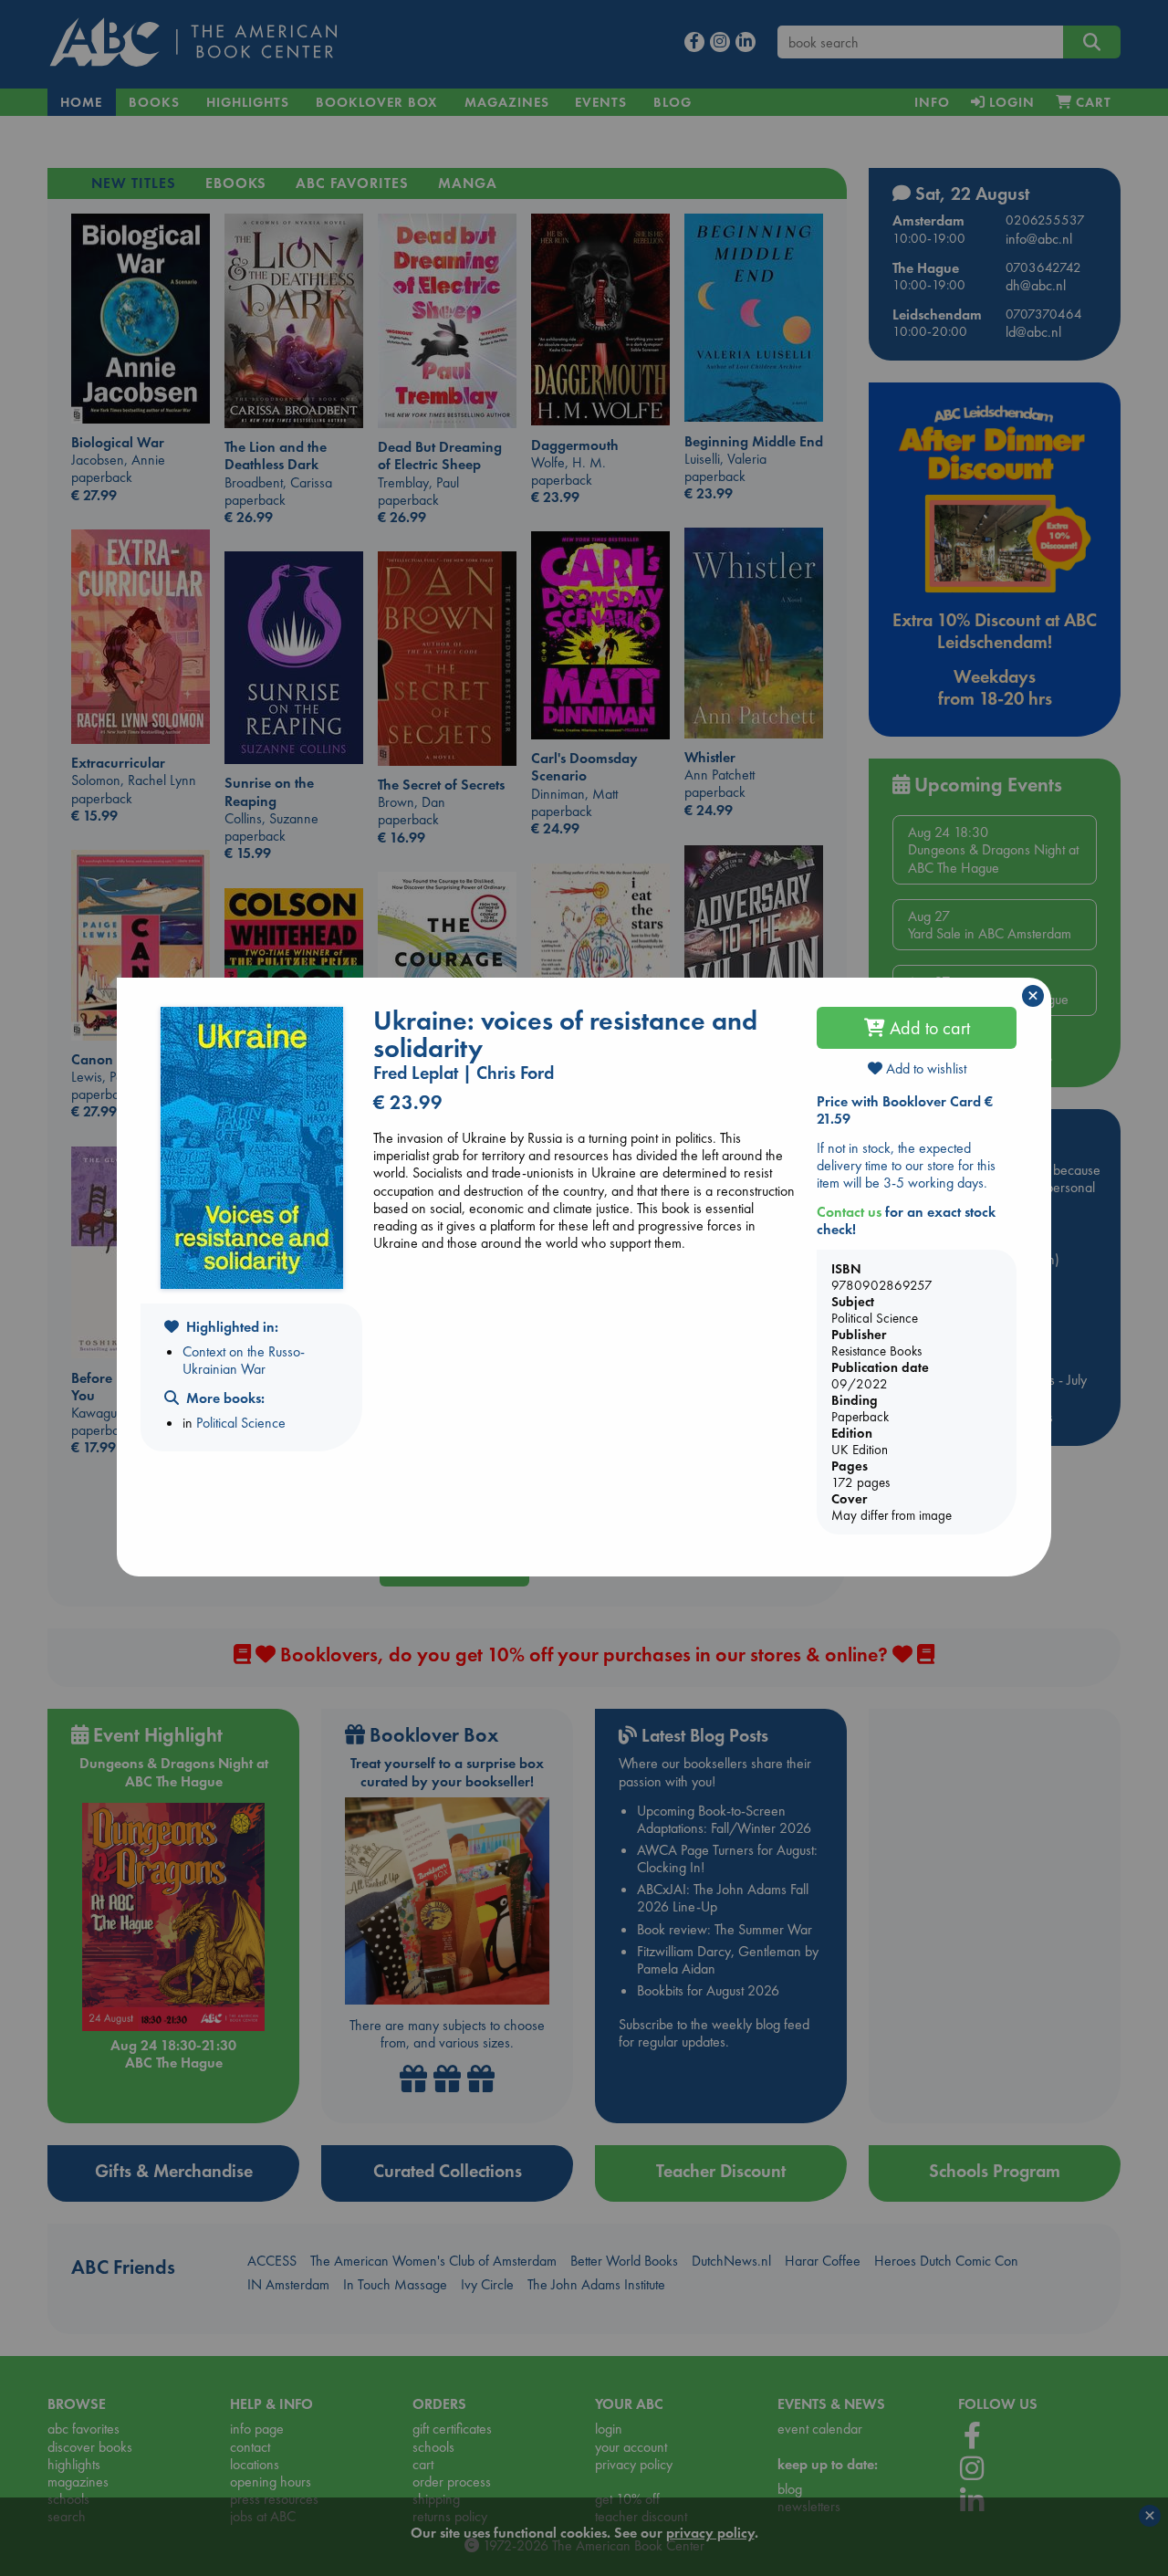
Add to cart (928, 1028)
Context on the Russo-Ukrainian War (244, 1360)
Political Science (241, 1423)
